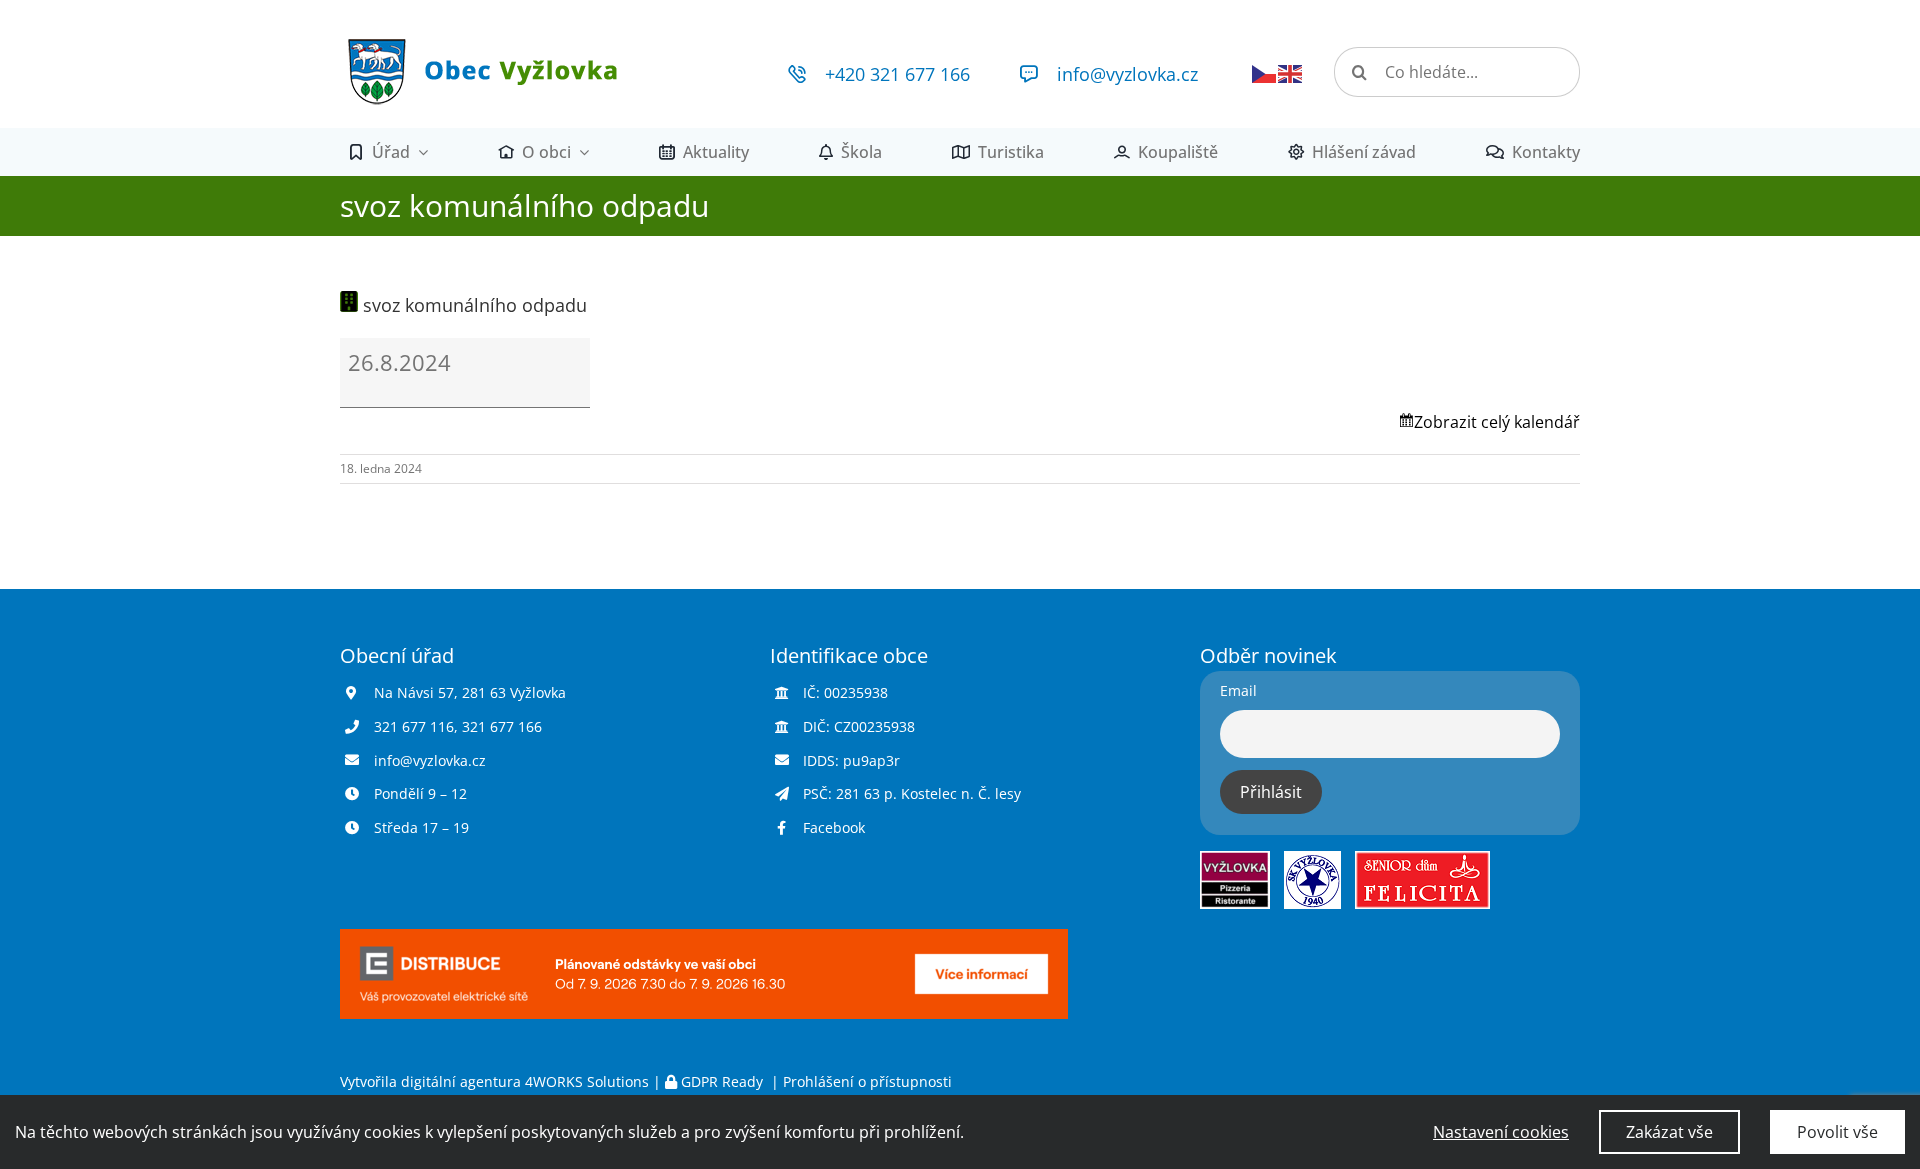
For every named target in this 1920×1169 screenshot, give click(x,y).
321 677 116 (414, 726)
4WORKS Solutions (587, 1081)
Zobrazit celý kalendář (1497, 422)
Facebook (834, 827)
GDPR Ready (722, 1081)
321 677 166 (502, 726)
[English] (1291, 72)
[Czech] (1265, 72)
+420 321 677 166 (897, 74)
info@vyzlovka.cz (1127, 74)
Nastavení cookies (1501, 1132)
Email (1238, 690)
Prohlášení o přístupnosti (867, 1081)
